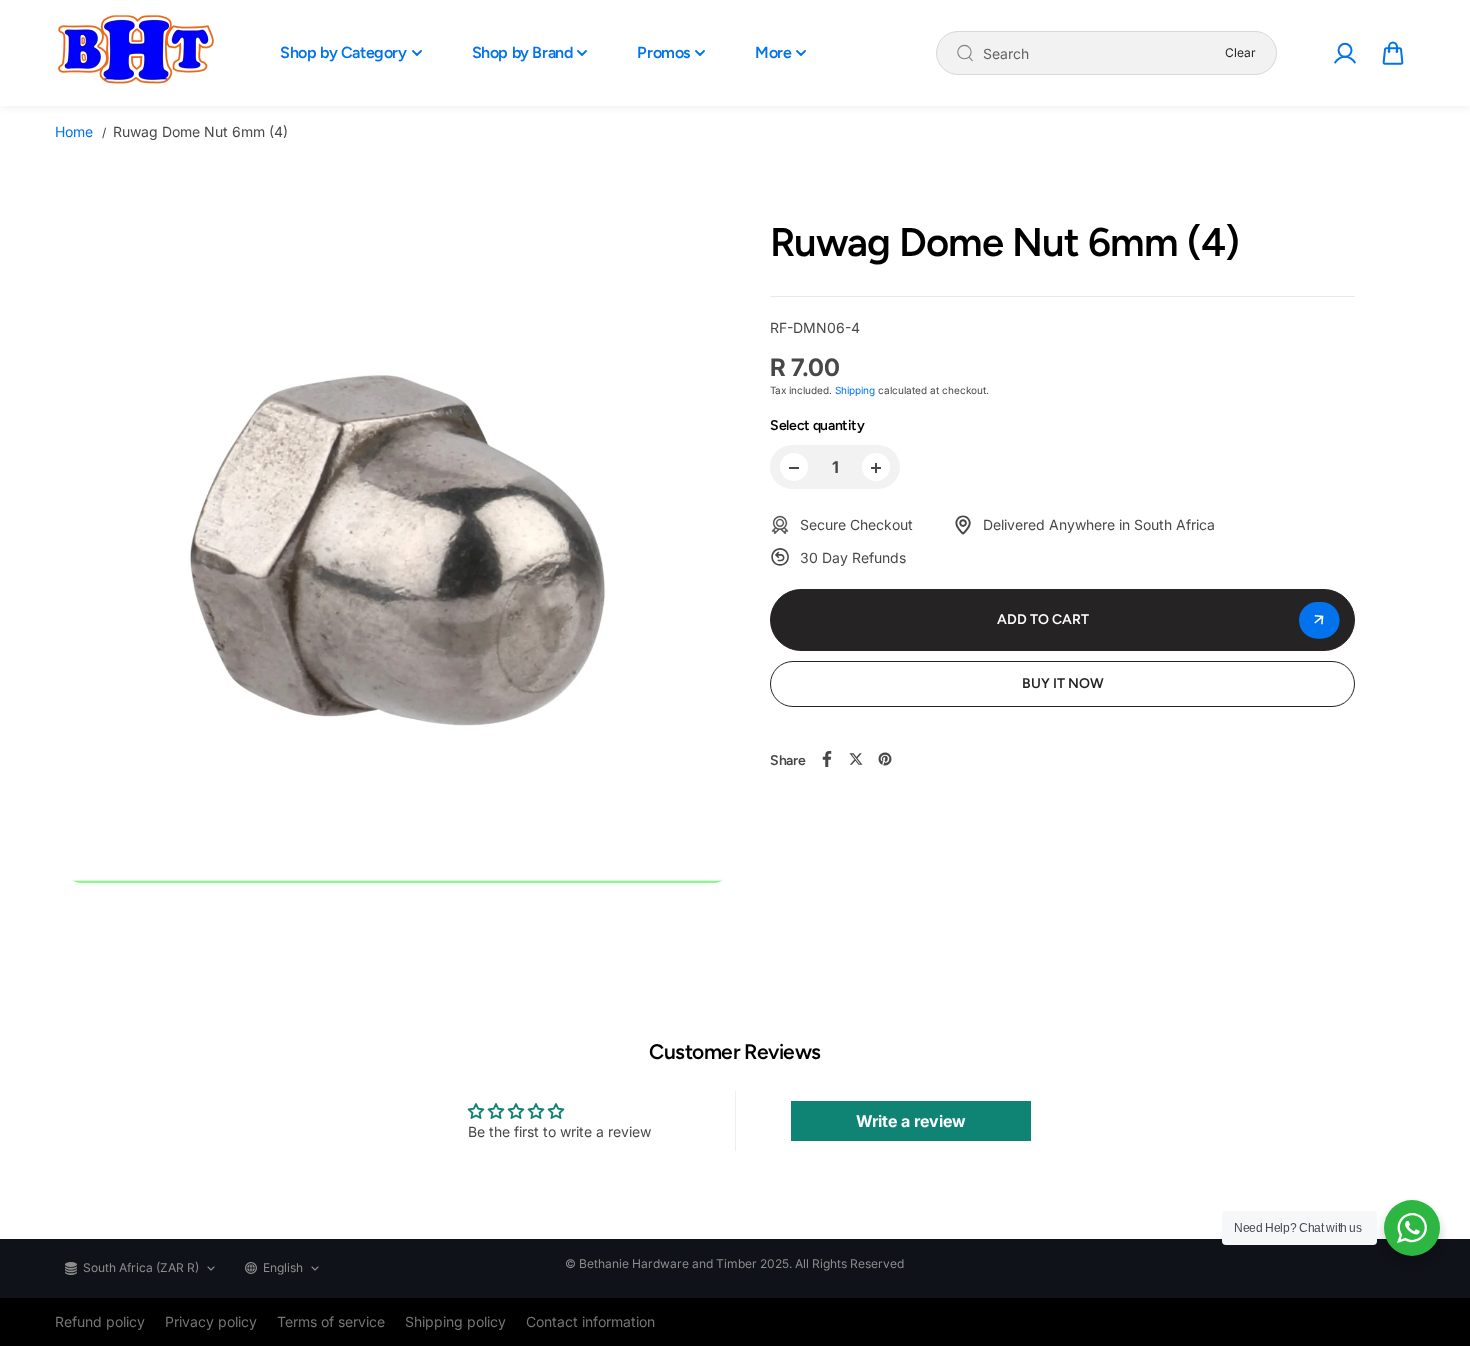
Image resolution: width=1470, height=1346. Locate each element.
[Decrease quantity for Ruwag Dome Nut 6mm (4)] (794, 468)
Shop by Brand (522, 52)
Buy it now (1063, 683)
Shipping (855, 391)
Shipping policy (455, 1321)
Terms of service (331, 1321)
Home (74, 131)
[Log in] (1344, 53)
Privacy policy (211, 1321)
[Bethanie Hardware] (135, 53)
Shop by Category (343, 52)
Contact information (590, 1321)
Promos (663, 52)
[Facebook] (827, 759)
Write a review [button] (911, 1121)
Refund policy (100, 1321)
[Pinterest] (885, 759)
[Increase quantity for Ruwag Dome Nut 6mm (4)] (876, 468)
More (773, 52)
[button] (1393, 53)
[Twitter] (856, 759)
